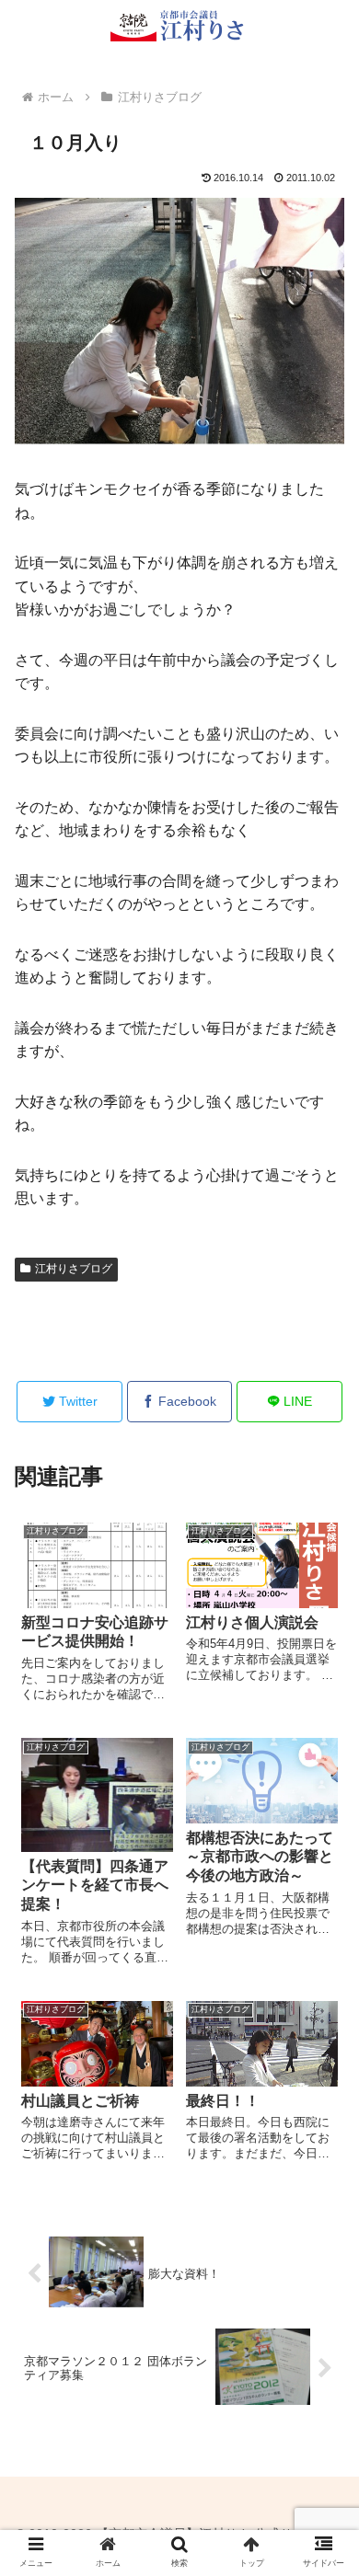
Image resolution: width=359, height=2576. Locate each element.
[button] (323, 2433)
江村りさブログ (74, 1269)
